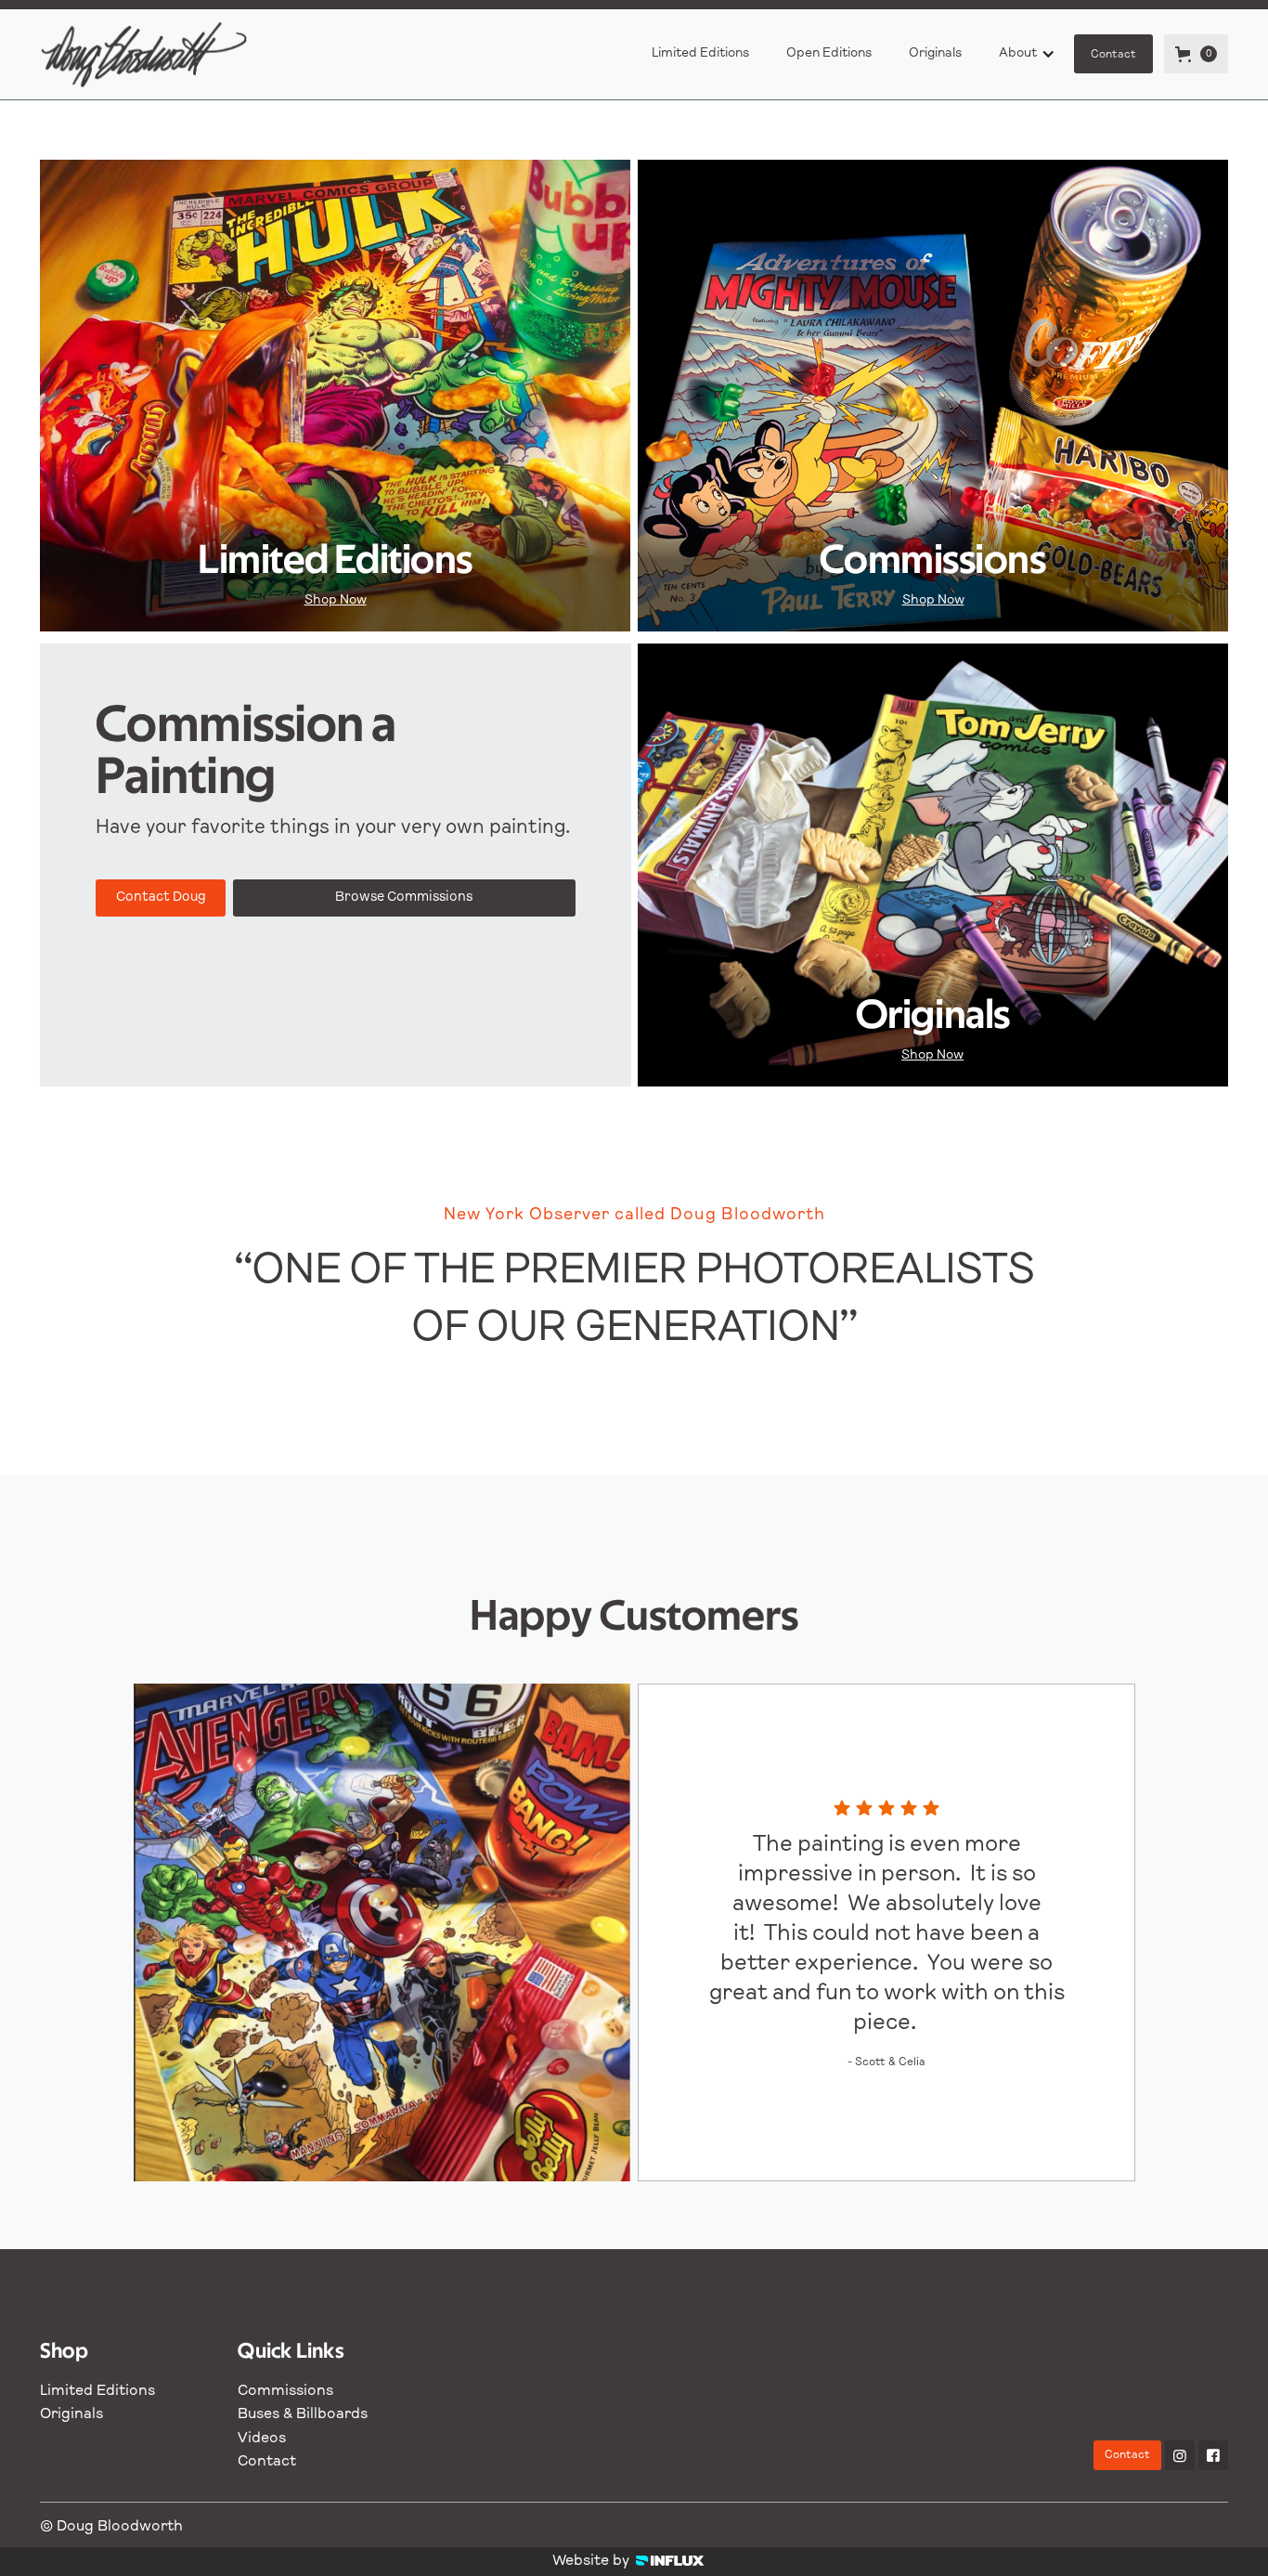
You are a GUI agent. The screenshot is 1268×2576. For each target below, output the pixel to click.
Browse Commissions (404, 898)
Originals (935, 54)
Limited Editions (700, 54)
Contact (1113, 55)
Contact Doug (161, 898)
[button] (1027, 54)
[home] (153, 54)
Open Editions (829, 54)
